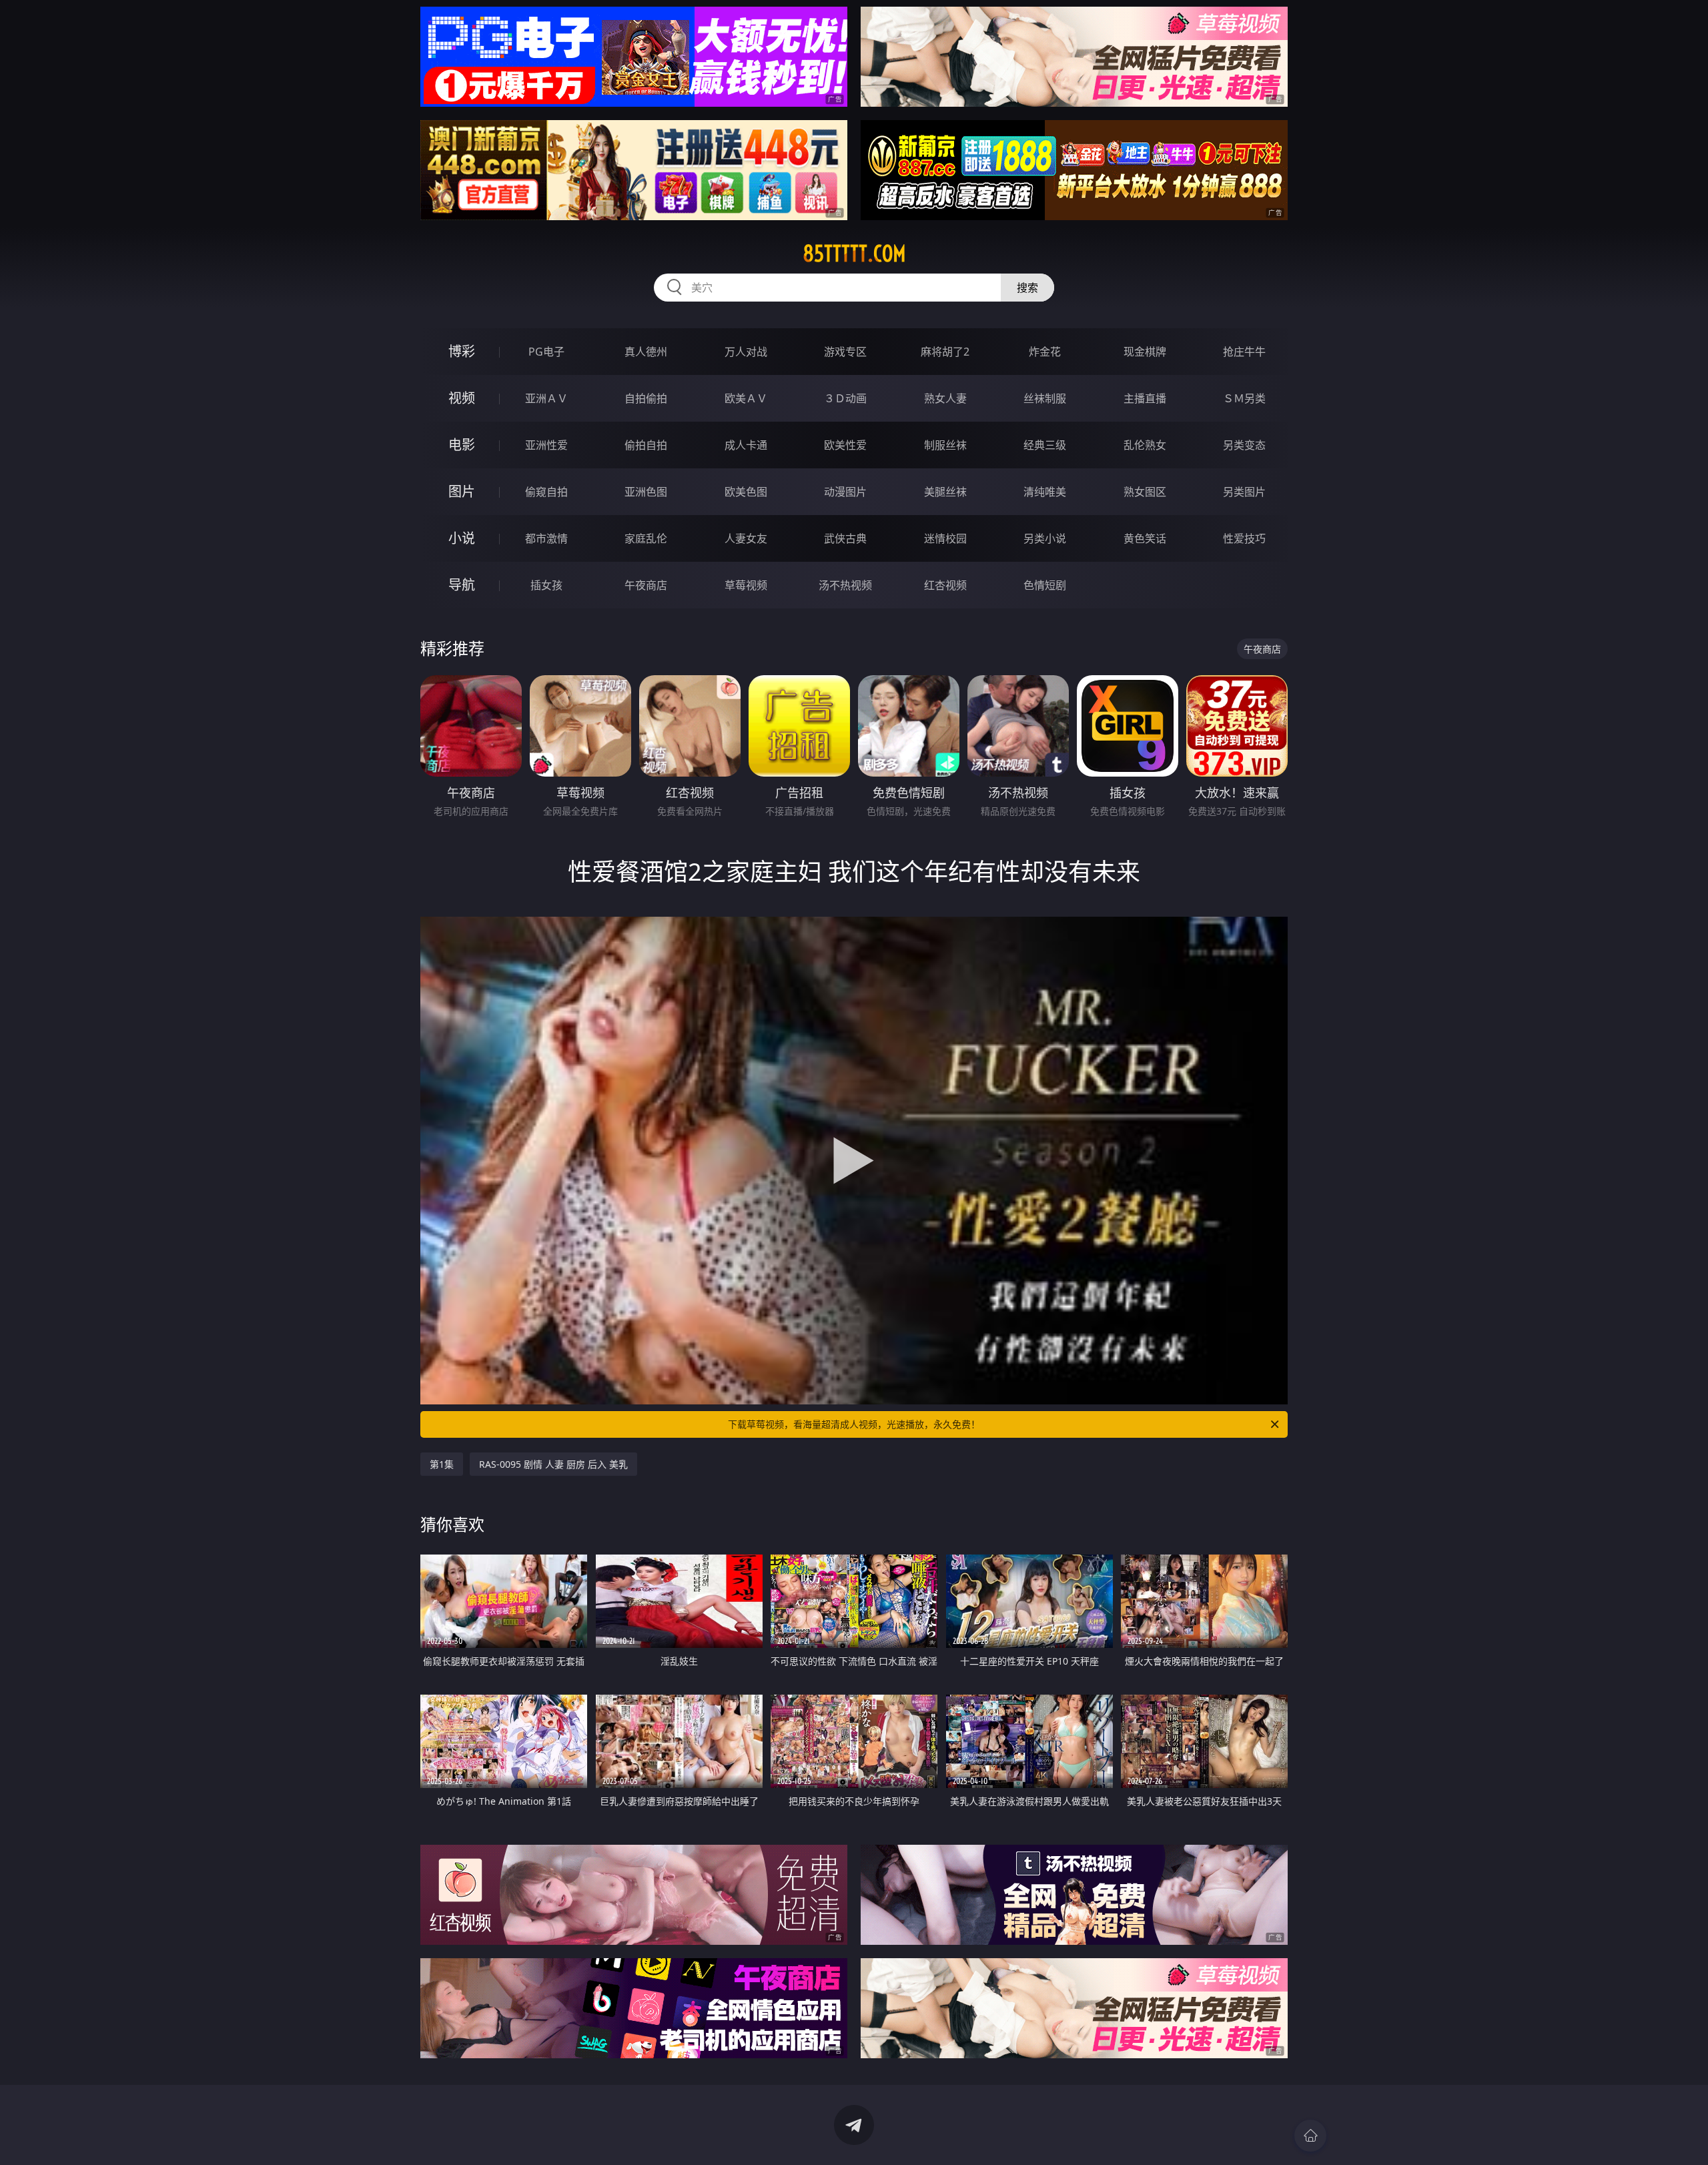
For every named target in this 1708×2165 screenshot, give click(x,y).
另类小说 (1045, 538)
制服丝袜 (945, 445)
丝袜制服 (1045, 398)
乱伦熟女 (1145, 445)
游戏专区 (845, 352)
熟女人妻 (945, 398)
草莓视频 (746, 585)
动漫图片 (845, 492)
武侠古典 (845, 538)
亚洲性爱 (546, 445)
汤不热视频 (845, 585)
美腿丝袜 (945, 492)
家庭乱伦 (646, 538)
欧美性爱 (845, 445)
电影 (462, 445)
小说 (462, 538)
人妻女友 (746, 538)
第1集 (442, 1464)
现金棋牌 (1145, 352)
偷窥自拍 (546, 492)
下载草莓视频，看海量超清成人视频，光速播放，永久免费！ (854, 1424)
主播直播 (1145, 398)
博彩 (462, 351)
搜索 (1027, 288)
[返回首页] (1310, 2136)
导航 (462, 585)
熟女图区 (1145, 492)
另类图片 (1244, 492)
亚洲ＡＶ (546, 398)
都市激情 (546, 538)
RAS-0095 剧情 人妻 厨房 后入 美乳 (553, 1464)
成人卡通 (746, 445)
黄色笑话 (1145, 538)
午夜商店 (646, 585)
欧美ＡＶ (746, 398)
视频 (462, 398)
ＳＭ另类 (1244, 398)
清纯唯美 (1045, 492)
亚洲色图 (646, 492)
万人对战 (746, 352)
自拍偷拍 (646, 398)
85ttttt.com (854, 254)
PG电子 (546, 352)
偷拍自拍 (646, 445)
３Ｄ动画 (845, 398)
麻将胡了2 (945, 352)
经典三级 (1045, 445)
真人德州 (646, 352)
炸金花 (1045, 352)
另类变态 (1244, 445)
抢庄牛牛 (1244, 352)
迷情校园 (945, 538)
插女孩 (546, 585)
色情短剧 (1045, 585)
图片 (462, 491)
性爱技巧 (1244, 538)
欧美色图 (746, 492)
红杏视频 (945, 585)
